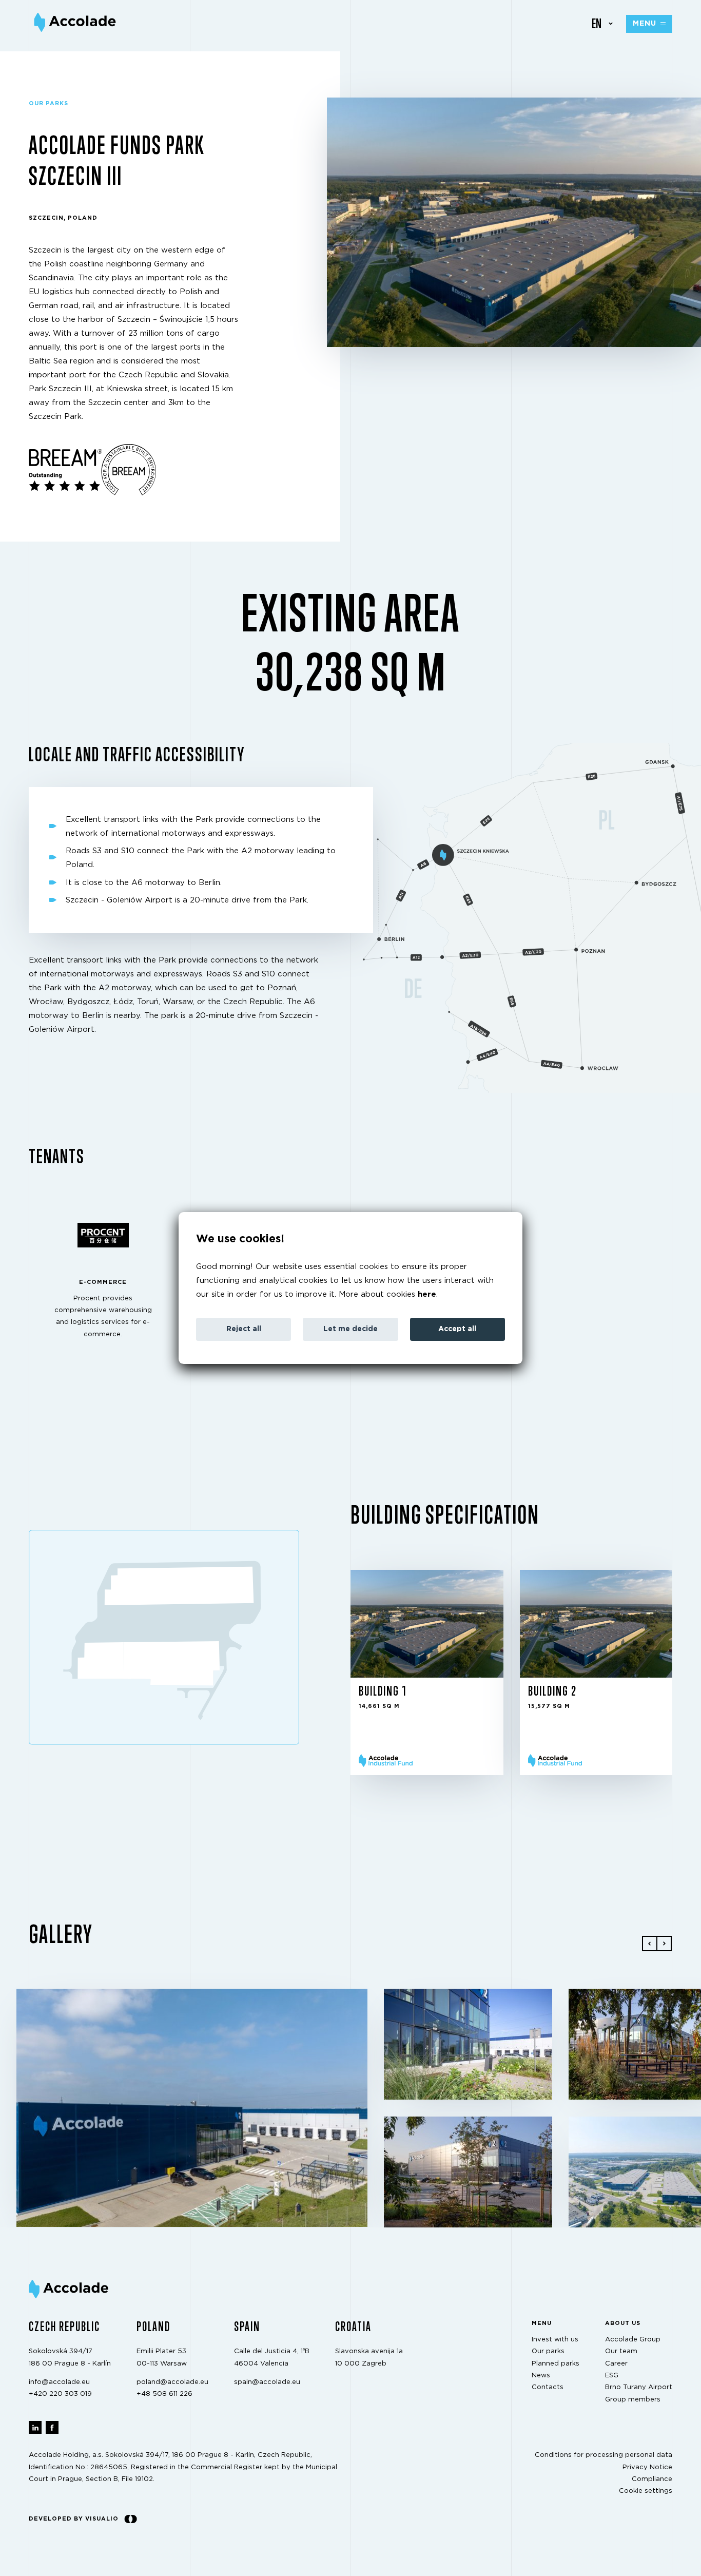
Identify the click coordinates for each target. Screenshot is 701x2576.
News (541, 2376)
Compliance (652, 2479)
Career (616, 2364)
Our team (621, 2352)
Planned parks (556, 2364)
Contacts (548, 2388)
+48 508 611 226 (164, 2395)
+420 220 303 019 (60, 2395)
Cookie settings (646, 2492)
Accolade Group (633, 2340)
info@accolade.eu (59, 2382)
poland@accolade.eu (172, 2382)
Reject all (244, 1329)
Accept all (457, 1329)
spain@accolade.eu (267, 2382)
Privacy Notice (647, 2467)
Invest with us (555, 2340)
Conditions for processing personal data (603, 2455)
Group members (633, 2400)
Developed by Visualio (74, 2519)
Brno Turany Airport (639, 2388)
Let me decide (350, 1329)
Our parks (548, 2352)
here (427, 1294)
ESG (612, 2376)
